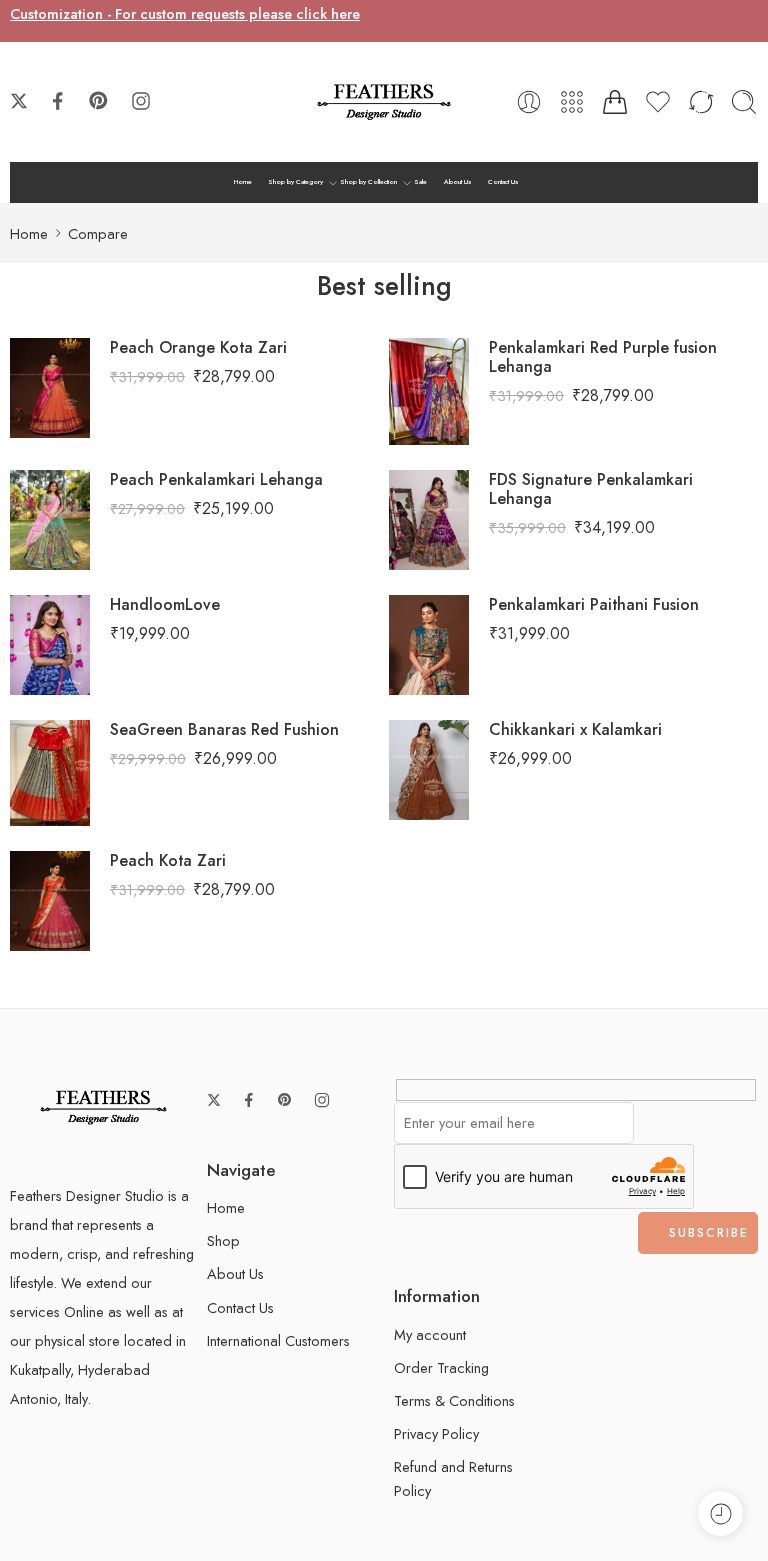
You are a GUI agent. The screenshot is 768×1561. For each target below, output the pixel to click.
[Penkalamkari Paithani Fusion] (429, 642)
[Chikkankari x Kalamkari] (429, 767)
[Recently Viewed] (720, 1513)
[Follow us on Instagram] (141, 101)
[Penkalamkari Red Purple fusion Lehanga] (429, 389)
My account (430, 1334)
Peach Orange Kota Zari (198, 347)
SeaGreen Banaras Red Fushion (224, 729)
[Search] (744, 102)
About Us (457, 182)
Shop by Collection (368, 182)
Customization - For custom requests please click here (185, 13)
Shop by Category (295, 182)
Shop (223, 1240)
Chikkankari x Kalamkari (575, 729)
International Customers (278, 1340)
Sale (420, 182)
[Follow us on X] (19, 101)
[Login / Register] (529, 102)
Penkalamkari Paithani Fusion (594, 604)
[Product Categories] (572, 102)
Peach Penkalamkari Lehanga (216, 479)
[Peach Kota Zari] (50, 899)
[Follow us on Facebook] (58, 101)
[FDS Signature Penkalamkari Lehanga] (429, 517)
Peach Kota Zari (168, 860)
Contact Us (503, 182)
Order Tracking (441, 1367)
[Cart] (615, 102)
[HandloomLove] (50, 642)
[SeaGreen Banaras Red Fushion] (50, 770)
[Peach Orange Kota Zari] (50, 385)
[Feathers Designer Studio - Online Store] (384, 102)
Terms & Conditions (454, 1400)
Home (243, 182)
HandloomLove (165, 604)
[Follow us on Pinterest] (99, 101)
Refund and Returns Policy (453, 1478)
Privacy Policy (436, 1433)
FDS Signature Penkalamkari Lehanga (591, 489)
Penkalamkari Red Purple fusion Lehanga (603, 357)
